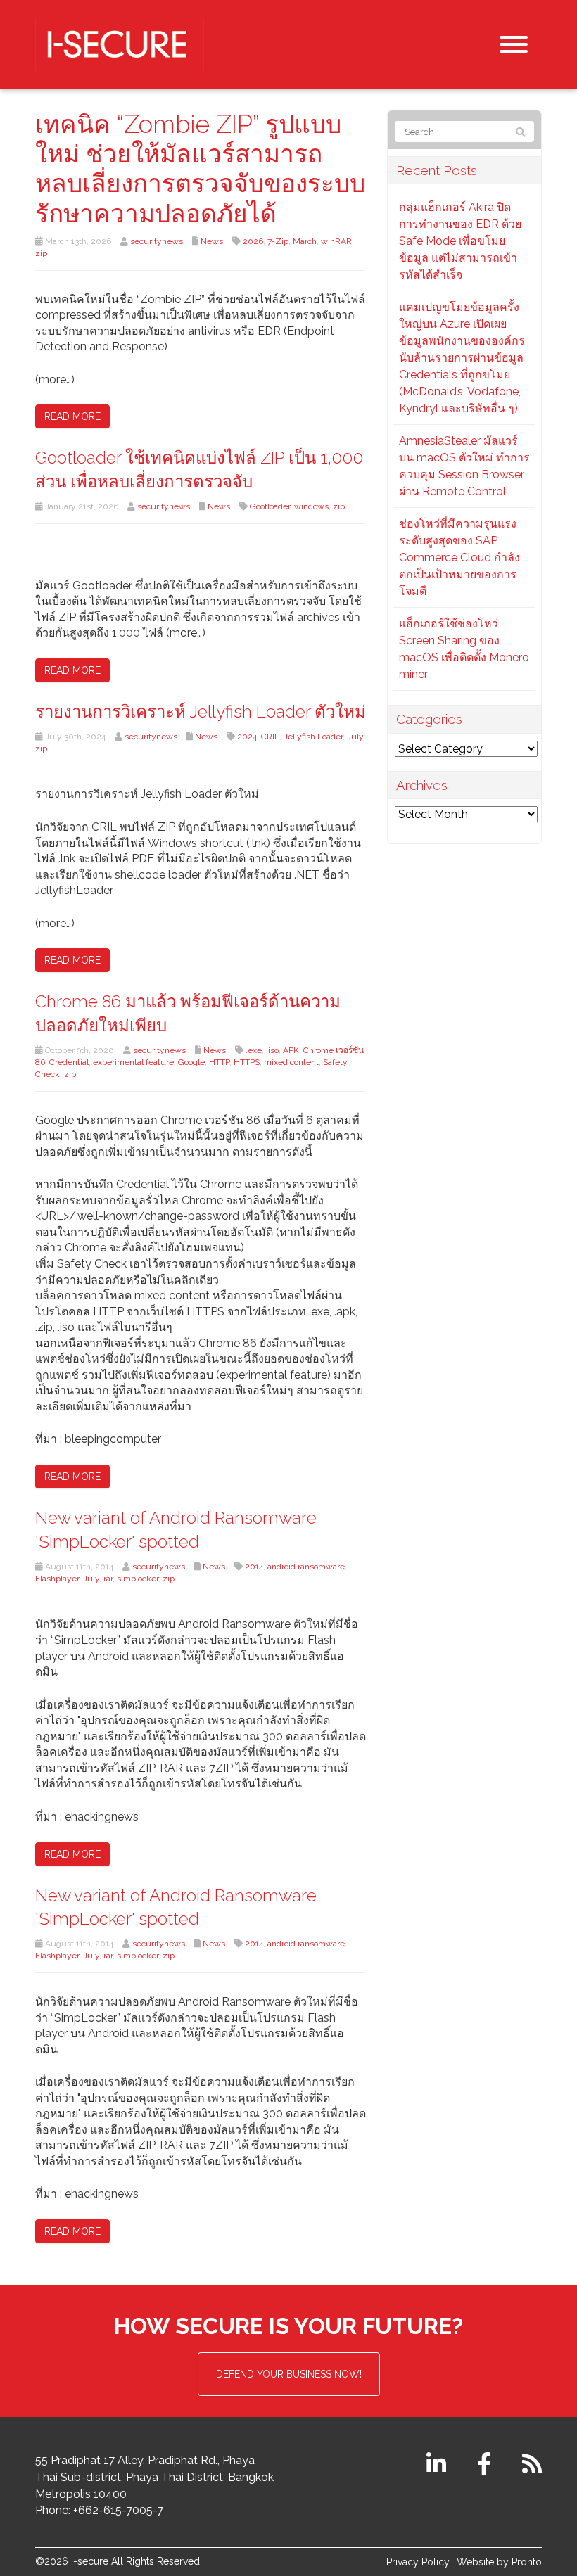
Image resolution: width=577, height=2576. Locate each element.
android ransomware (306, 1567)
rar (108, 1579)
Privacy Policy (418, 2562)
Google (191, 1062)
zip (41, 253)
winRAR (336, 241)
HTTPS (247, 1062)
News (212, 241)
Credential (69, 1062)
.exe (254, 1050)
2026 (253, 241)
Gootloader (270, 506)
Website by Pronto (499, 2562)
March (305, 241)
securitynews (157, 241)
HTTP (219, 1062)
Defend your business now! (289, 2374)
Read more (72, 416)
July (355, 737)
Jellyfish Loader (313, 737)
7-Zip (278, 241)
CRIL (270, 737)
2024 (247, 737)
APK (291, 1050)
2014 (254, 1567)
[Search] (521, 132)
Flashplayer (57, 1579)
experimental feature (133, 1062)
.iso (272, 1050)
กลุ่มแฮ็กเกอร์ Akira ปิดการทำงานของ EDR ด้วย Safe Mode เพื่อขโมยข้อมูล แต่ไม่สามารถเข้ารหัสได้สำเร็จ (460, 241)
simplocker (138, 1579)
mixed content (291, 1062)
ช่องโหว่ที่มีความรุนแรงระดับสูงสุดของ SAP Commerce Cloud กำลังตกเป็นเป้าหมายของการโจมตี (459, 557)
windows (311, 506)
